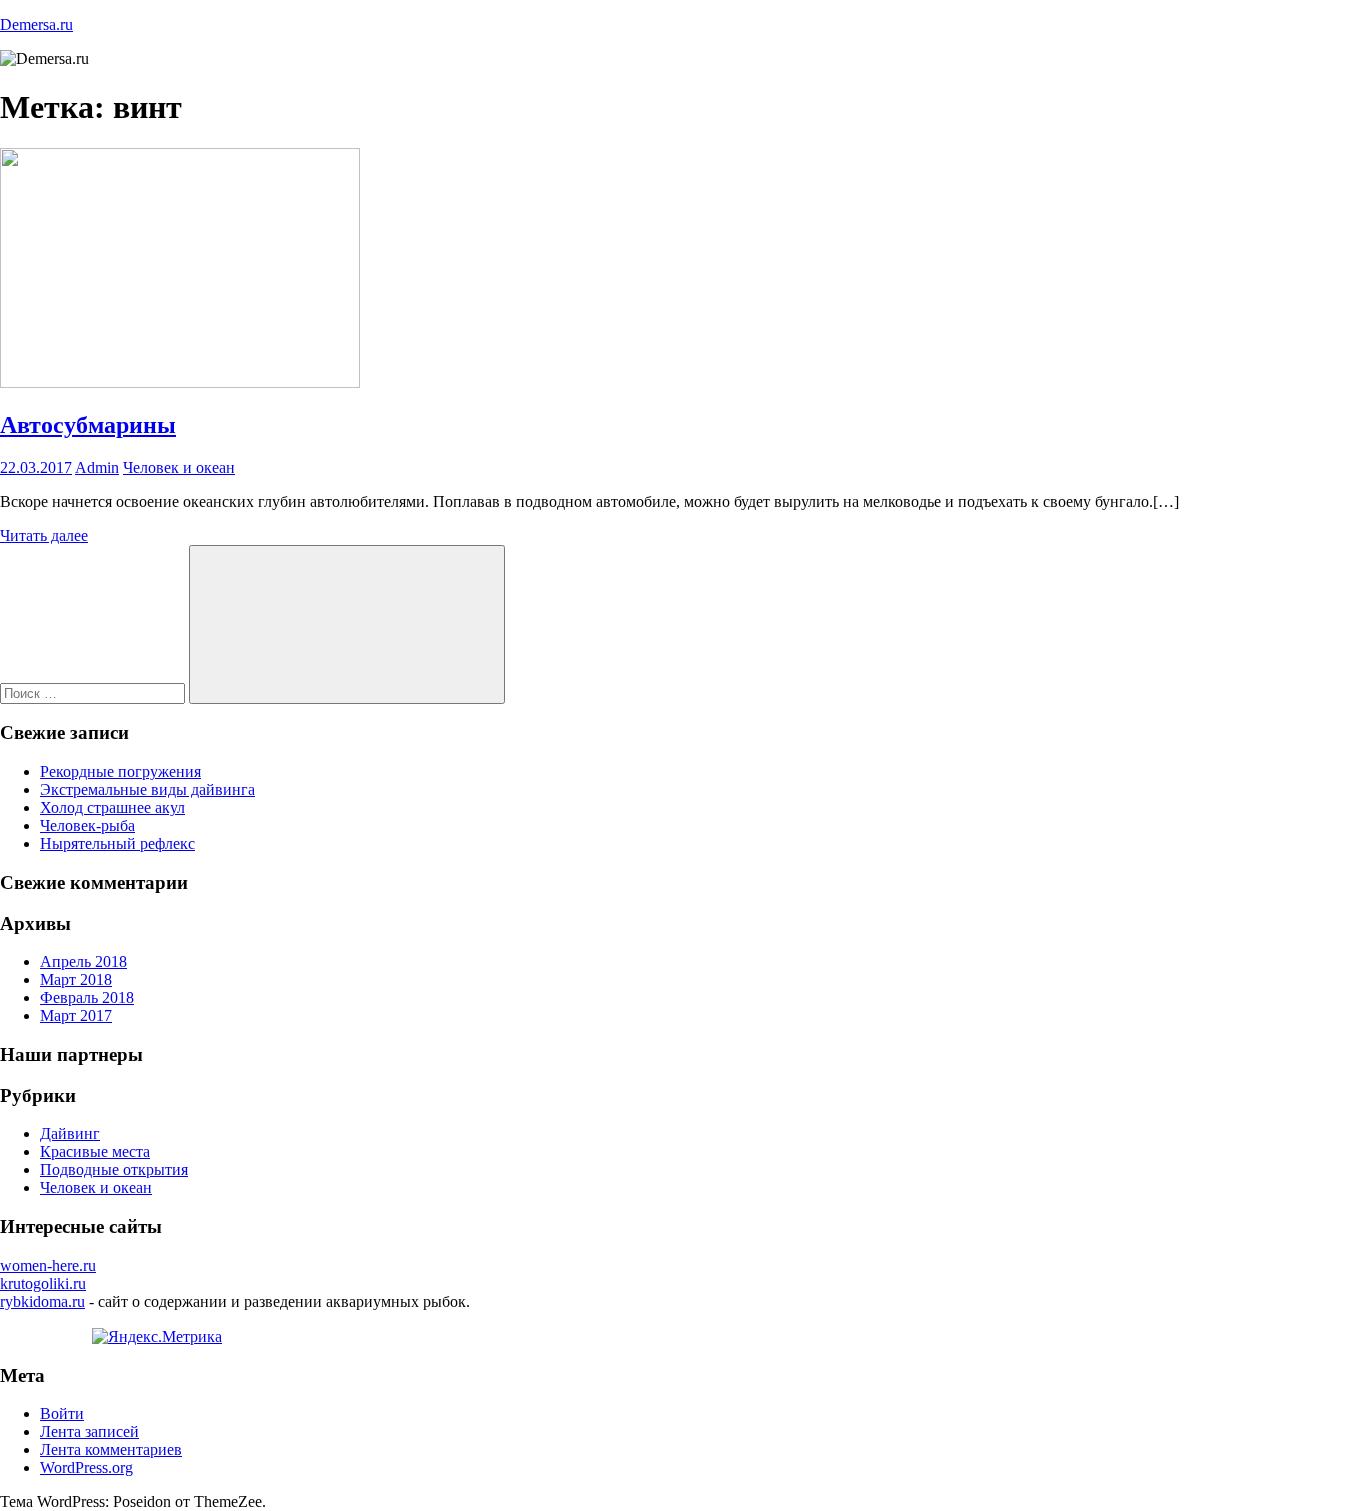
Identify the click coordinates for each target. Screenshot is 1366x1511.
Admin (97, 467)
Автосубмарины (88, 425)
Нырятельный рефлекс (117, 843)
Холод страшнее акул (112, 807)
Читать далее (44, 535)
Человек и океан (179, 467)
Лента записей (89, 1431)
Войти (62, 1413)
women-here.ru (48, 1265)
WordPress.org (86, 1467)
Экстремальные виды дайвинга (147, 789)
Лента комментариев (111, 1449)
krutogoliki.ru (43, 1283)
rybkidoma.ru (42, 1301)
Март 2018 (76, 979)
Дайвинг (70, 1133)
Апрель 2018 (83, 961)
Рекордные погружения (120, 771)
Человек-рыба (87, 825)
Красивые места (95, 1151)
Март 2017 (76, 1015)
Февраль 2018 (87, 997)
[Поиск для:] (94, 692)
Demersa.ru (36, 24)
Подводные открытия (114, 1169)
